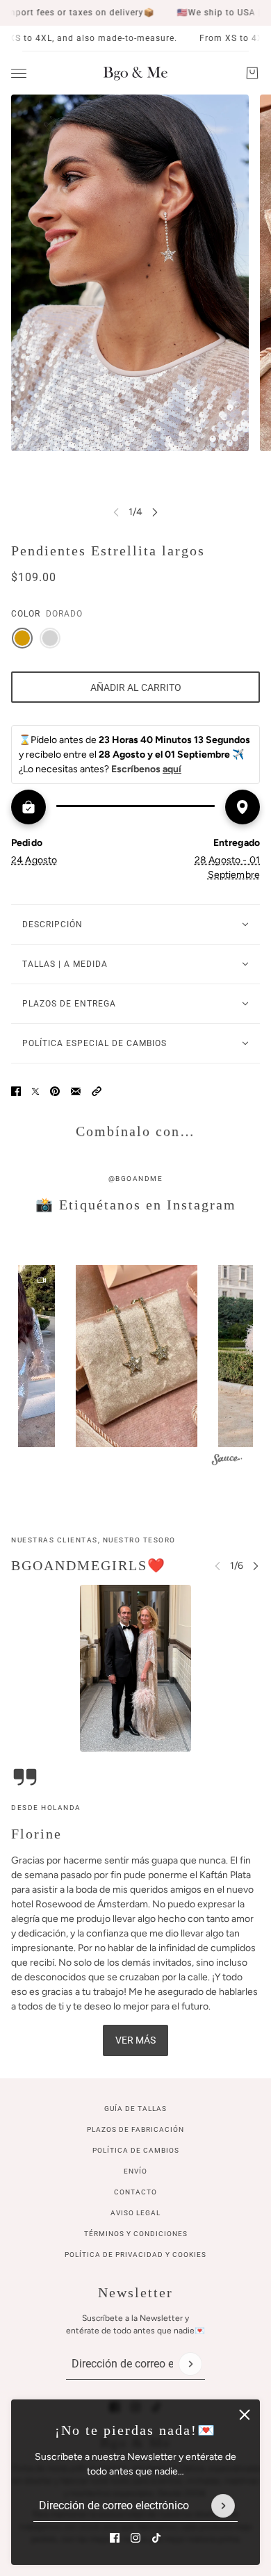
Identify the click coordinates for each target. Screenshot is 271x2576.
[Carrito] (252, 73)
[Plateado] (50, 638)
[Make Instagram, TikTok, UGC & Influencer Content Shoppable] (227, 1462)
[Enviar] (223, 2506)
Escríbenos (146, 769)
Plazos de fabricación (135, 2129)
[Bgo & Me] (135, 73)
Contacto (135, 2192)
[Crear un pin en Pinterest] (55, 1091)
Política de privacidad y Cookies (135, 2255)
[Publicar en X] (35, 1091)
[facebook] (115, 2538)
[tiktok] (156, 2538)
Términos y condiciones (136, 2234)
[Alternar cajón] (19, 73)
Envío (135, 2171)
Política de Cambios (136, 2150)
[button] (97, 1091)
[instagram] (135, 2538)
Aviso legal (135, 2213)
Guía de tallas (135, 2109)
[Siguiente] (155, 512)
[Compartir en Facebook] (16, 1091)
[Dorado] (22, 638)
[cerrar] (245, 2415)
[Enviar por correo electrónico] (76, 1091)
